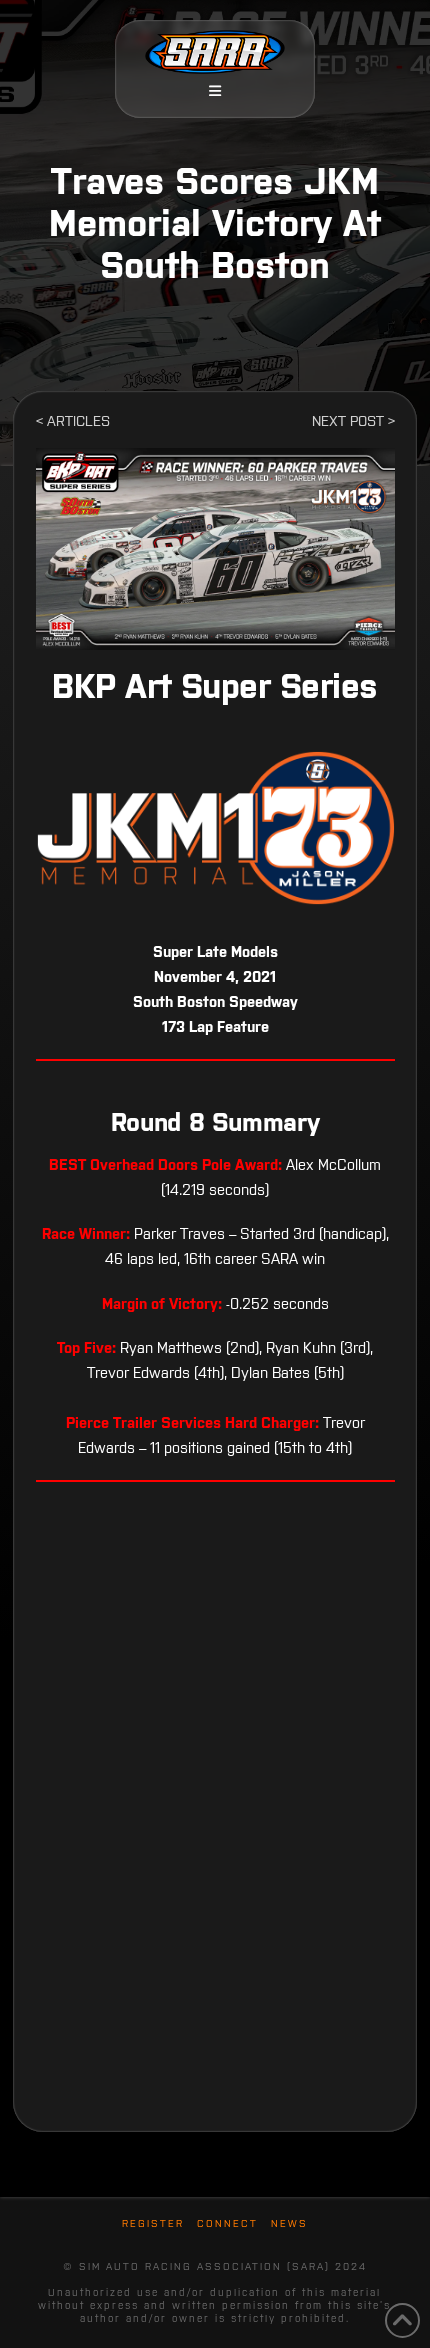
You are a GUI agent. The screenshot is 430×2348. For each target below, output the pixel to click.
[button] (215, 91)
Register (153, 2223)
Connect (227, 2223)
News (289, 2223)
